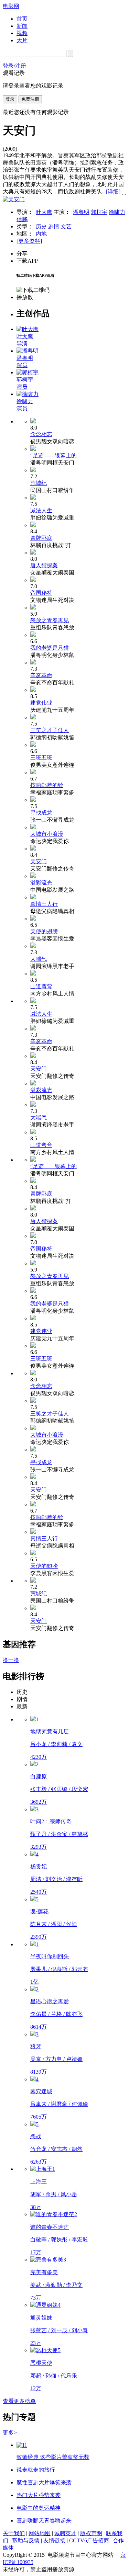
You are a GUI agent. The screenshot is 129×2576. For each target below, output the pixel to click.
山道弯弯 (41, 986)
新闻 (22, 26)
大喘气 (39, 959)
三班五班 (41, 758)
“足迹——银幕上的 (53, 455)
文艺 (66, 226)
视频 (22, 33)
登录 (10, 99)
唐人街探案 (44, 565)
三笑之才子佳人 (50, 730)
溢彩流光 (41, 883)
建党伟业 (41, 703)
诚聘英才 (65, 2533)
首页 (22, 19)
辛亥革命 (41, 675)
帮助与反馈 (26, 2540)
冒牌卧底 (41, 538)
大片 (22, 40)
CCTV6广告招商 (89, 2540)
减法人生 (41, 510)
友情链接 (54, 2540)
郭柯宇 (99, 212)
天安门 (39, 861)
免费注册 (30, 99)
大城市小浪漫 (47, 834)
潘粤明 (81, 212)
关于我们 (14, 2533)
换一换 (11, 1660)
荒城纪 (39, 483)
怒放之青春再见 (50, 620)
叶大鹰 (44, 212)
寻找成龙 (41, 813)
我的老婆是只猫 (50, 648)
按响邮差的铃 (47, 785)
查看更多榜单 (19, 2401)
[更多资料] (29, 241)
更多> (10, 2433)
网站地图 (40, 2533)
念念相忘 (41, 434)
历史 (42, 226)
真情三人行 (44, 904)
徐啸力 (117, 212)
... (111, 191)
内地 (41, 234)
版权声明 (91, 2533)
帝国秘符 (41, 593)
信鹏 (22, 219)
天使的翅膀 (44, 931)
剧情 (54, 226)
